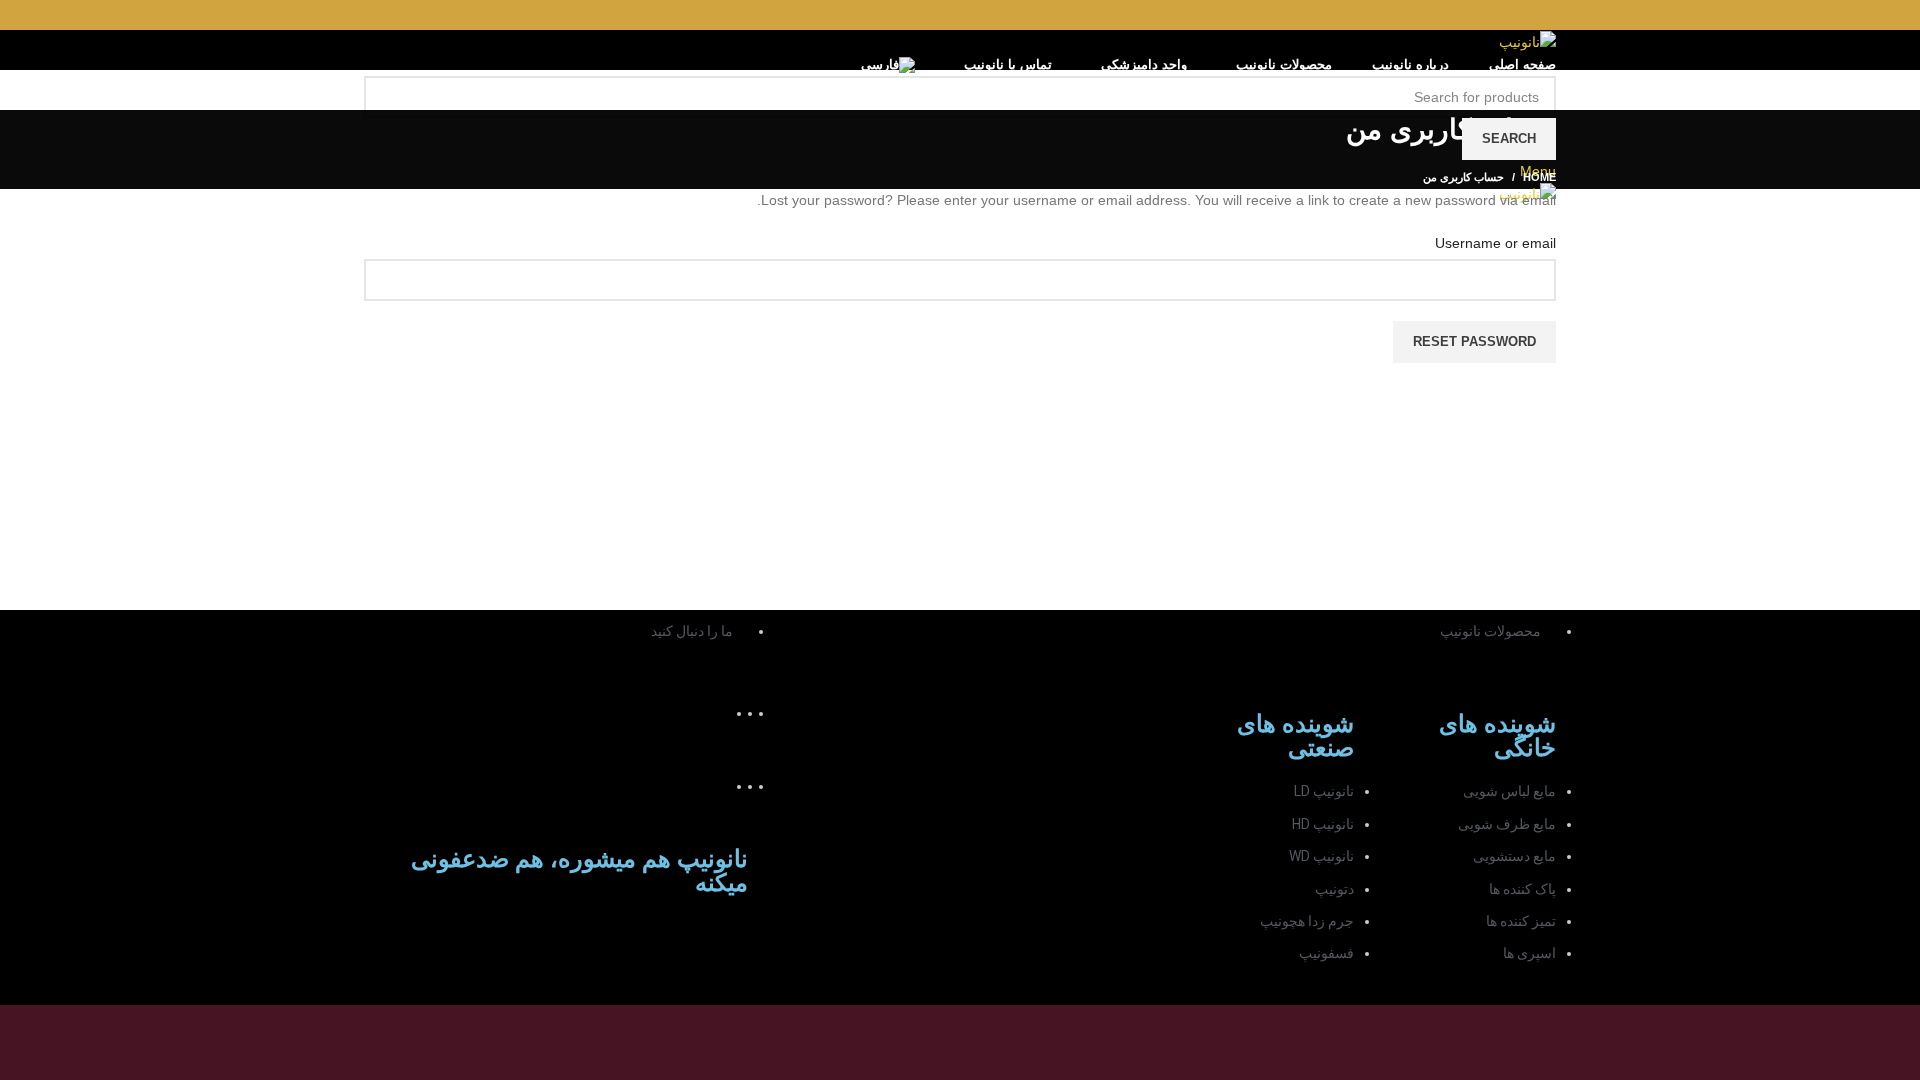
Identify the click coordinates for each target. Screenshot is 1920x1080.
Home (1539, 177)
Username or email (1495, 243)
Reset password (1474, 341)
